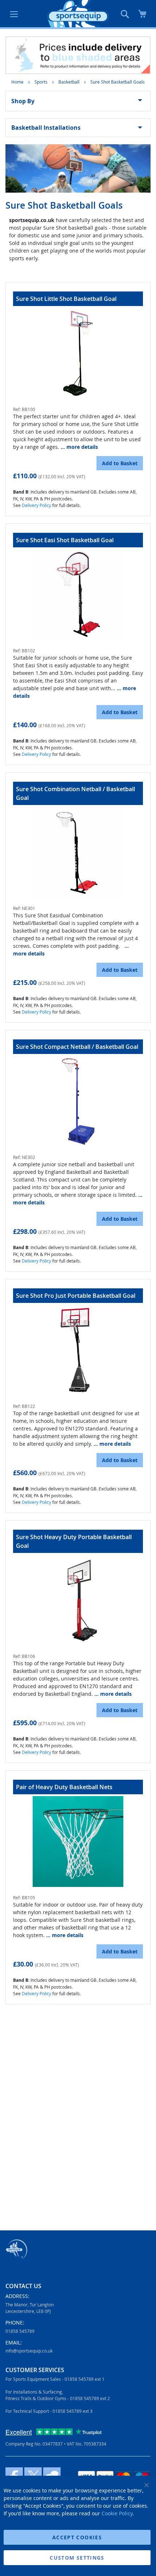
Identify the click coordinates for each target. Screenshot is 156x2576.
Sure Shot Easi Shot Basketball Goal (65, 540)
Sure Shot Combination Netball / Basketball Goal (75, 793)
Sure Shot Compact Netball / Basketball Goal (77, 1047)
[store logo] (78, 14)
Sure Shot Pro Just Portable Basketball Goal (76, 1296)
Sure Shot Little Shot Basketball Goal (66, 299)
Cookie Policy (117, 2513)
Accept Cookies (77, 2537)
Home (18, 82)
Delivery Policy (36, 505)
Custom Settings (77, 2558)
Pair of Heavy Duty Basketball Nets (64, 1787)
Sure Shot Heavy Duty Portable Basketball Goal (74, 1541)
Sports (42, 82)
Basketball (69, 82)
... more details (79, 447)
